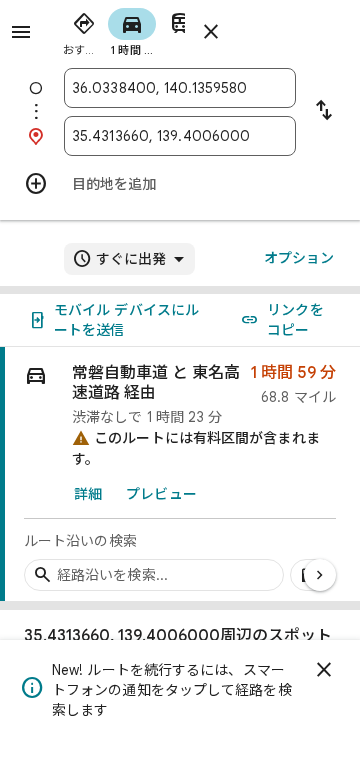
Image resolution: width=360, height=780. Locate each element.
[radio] (84, 30)
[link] (180, 474)
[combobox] (180, 88)
